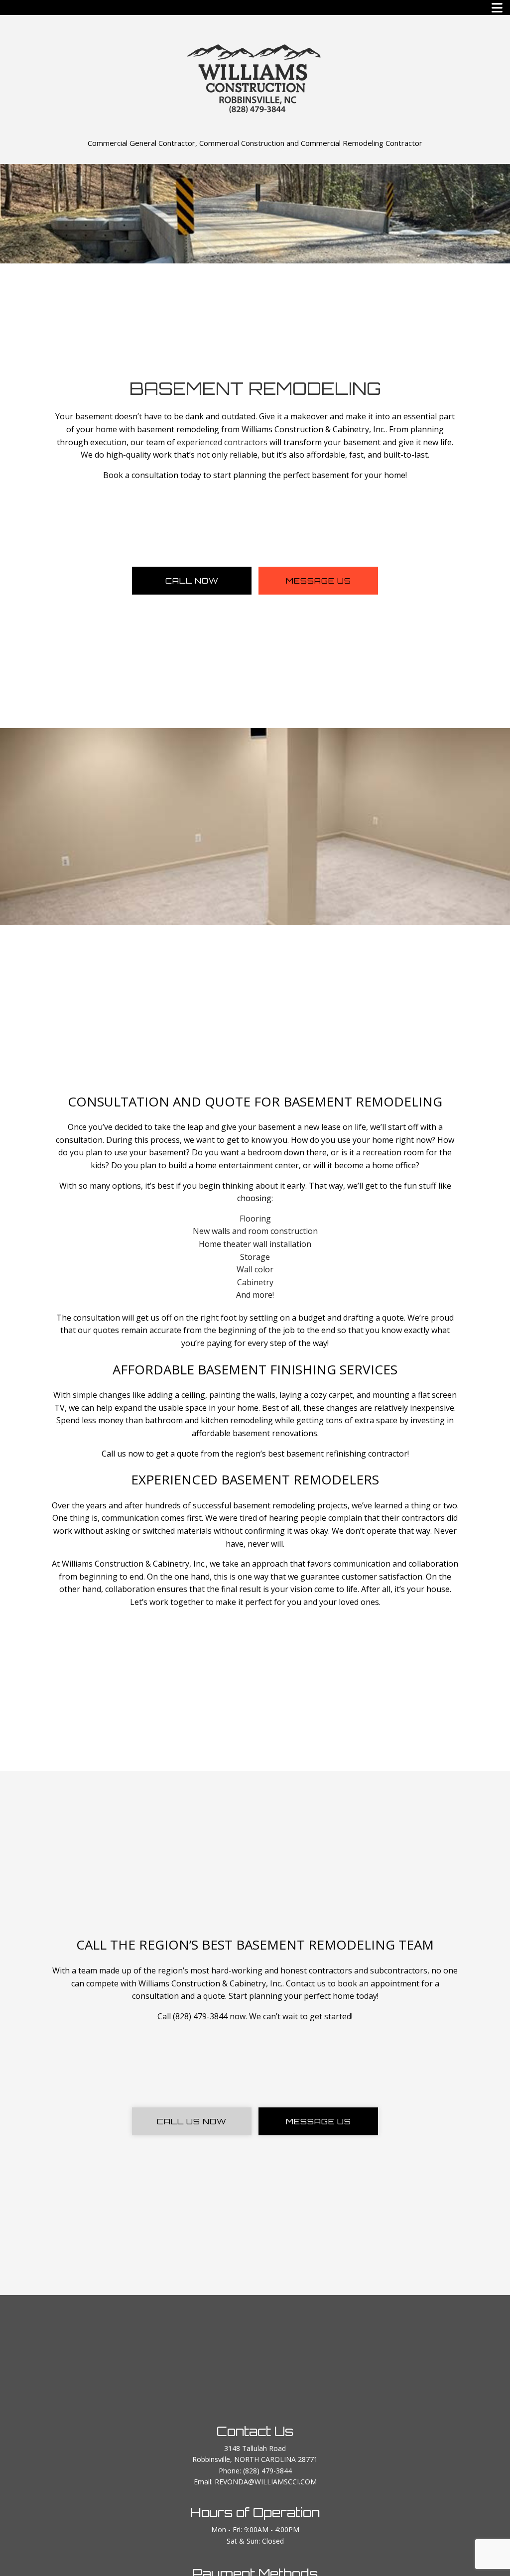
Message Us (319, 581)
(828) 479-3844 (267, 2471)
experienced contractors (222, 442)
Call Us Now (192, 2121)
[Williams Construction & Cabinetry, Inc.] (255, 77)
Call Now (192, 581)
